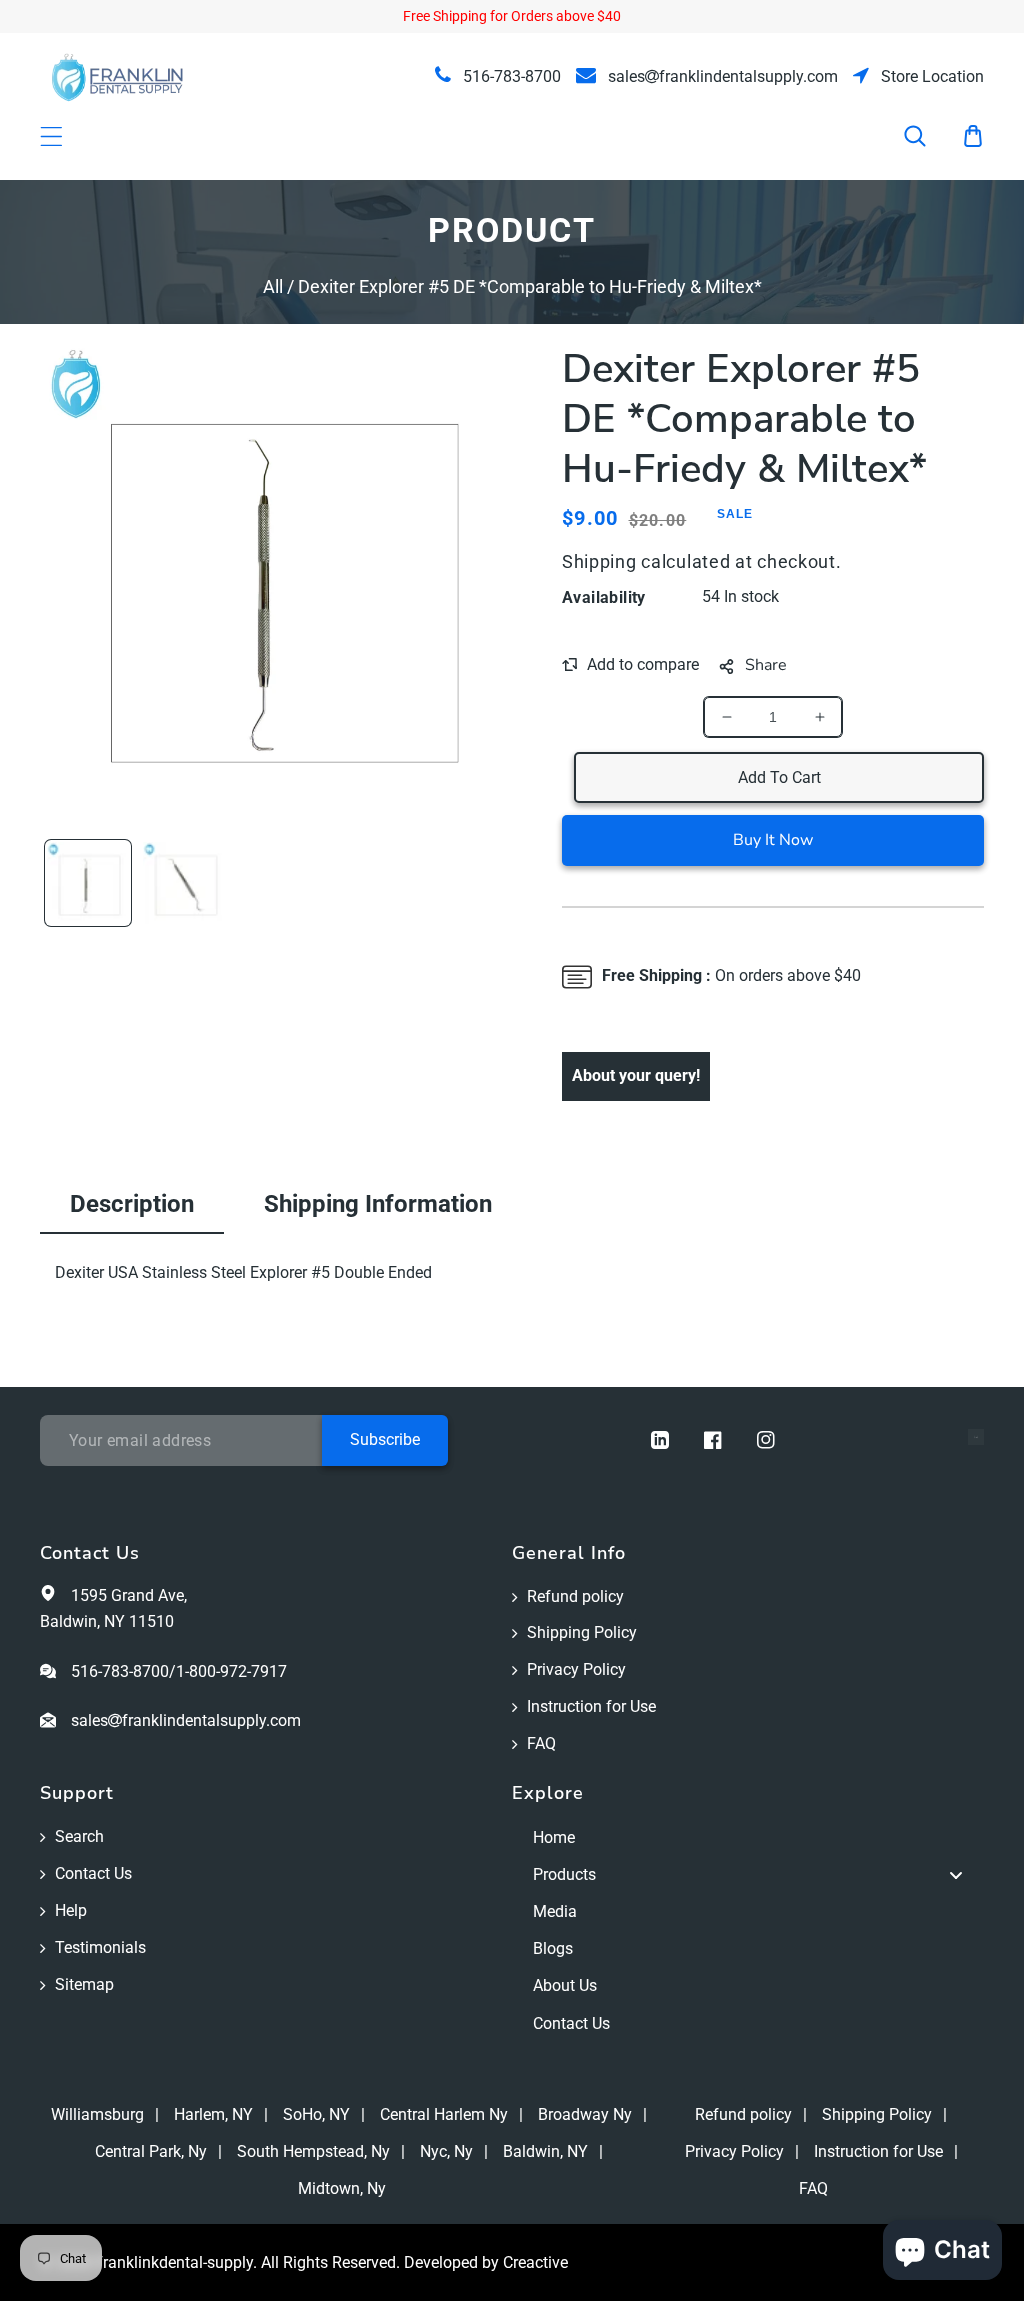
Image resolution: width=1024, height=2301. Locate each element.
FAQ (541, 1743)
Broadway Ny (585, 2114)
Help (71, 1910)
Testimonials (100, 1947)
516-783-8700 (510, 76)
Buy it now (773, 840)
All (273, 286)
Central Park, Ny (151, 2151)
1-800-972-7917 (231, 1671)
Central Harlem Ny (444, 2114)
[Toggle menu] (956, 1875)
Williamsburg (97, 2114)
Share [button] (766, 665)
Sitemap (84, 1984)
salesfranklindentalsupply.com (721, 76)
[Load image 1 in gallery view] (88, 883)
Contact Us (93, 1873)
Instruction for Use (591, 1706)
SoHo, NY (316, 2114)
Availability (604, 597)
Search (79, 1836)
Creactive (535, 2262)
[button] (928, 136)
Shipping (599, 561)
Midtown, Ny (342, 2188)
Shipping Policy (582, 1632)
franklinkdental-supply (175, 2262)
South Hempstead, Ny (313, 2151)
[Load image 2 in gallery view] (184, 883)
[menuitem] (748, 1837)
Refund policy (575, 1596)
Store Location (930, 76)
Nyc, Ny (446, 2151)
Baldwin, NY (545, 2151)
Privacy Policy (576, 1669)
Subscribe (385, 1439)
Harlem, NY (213, 2114)
